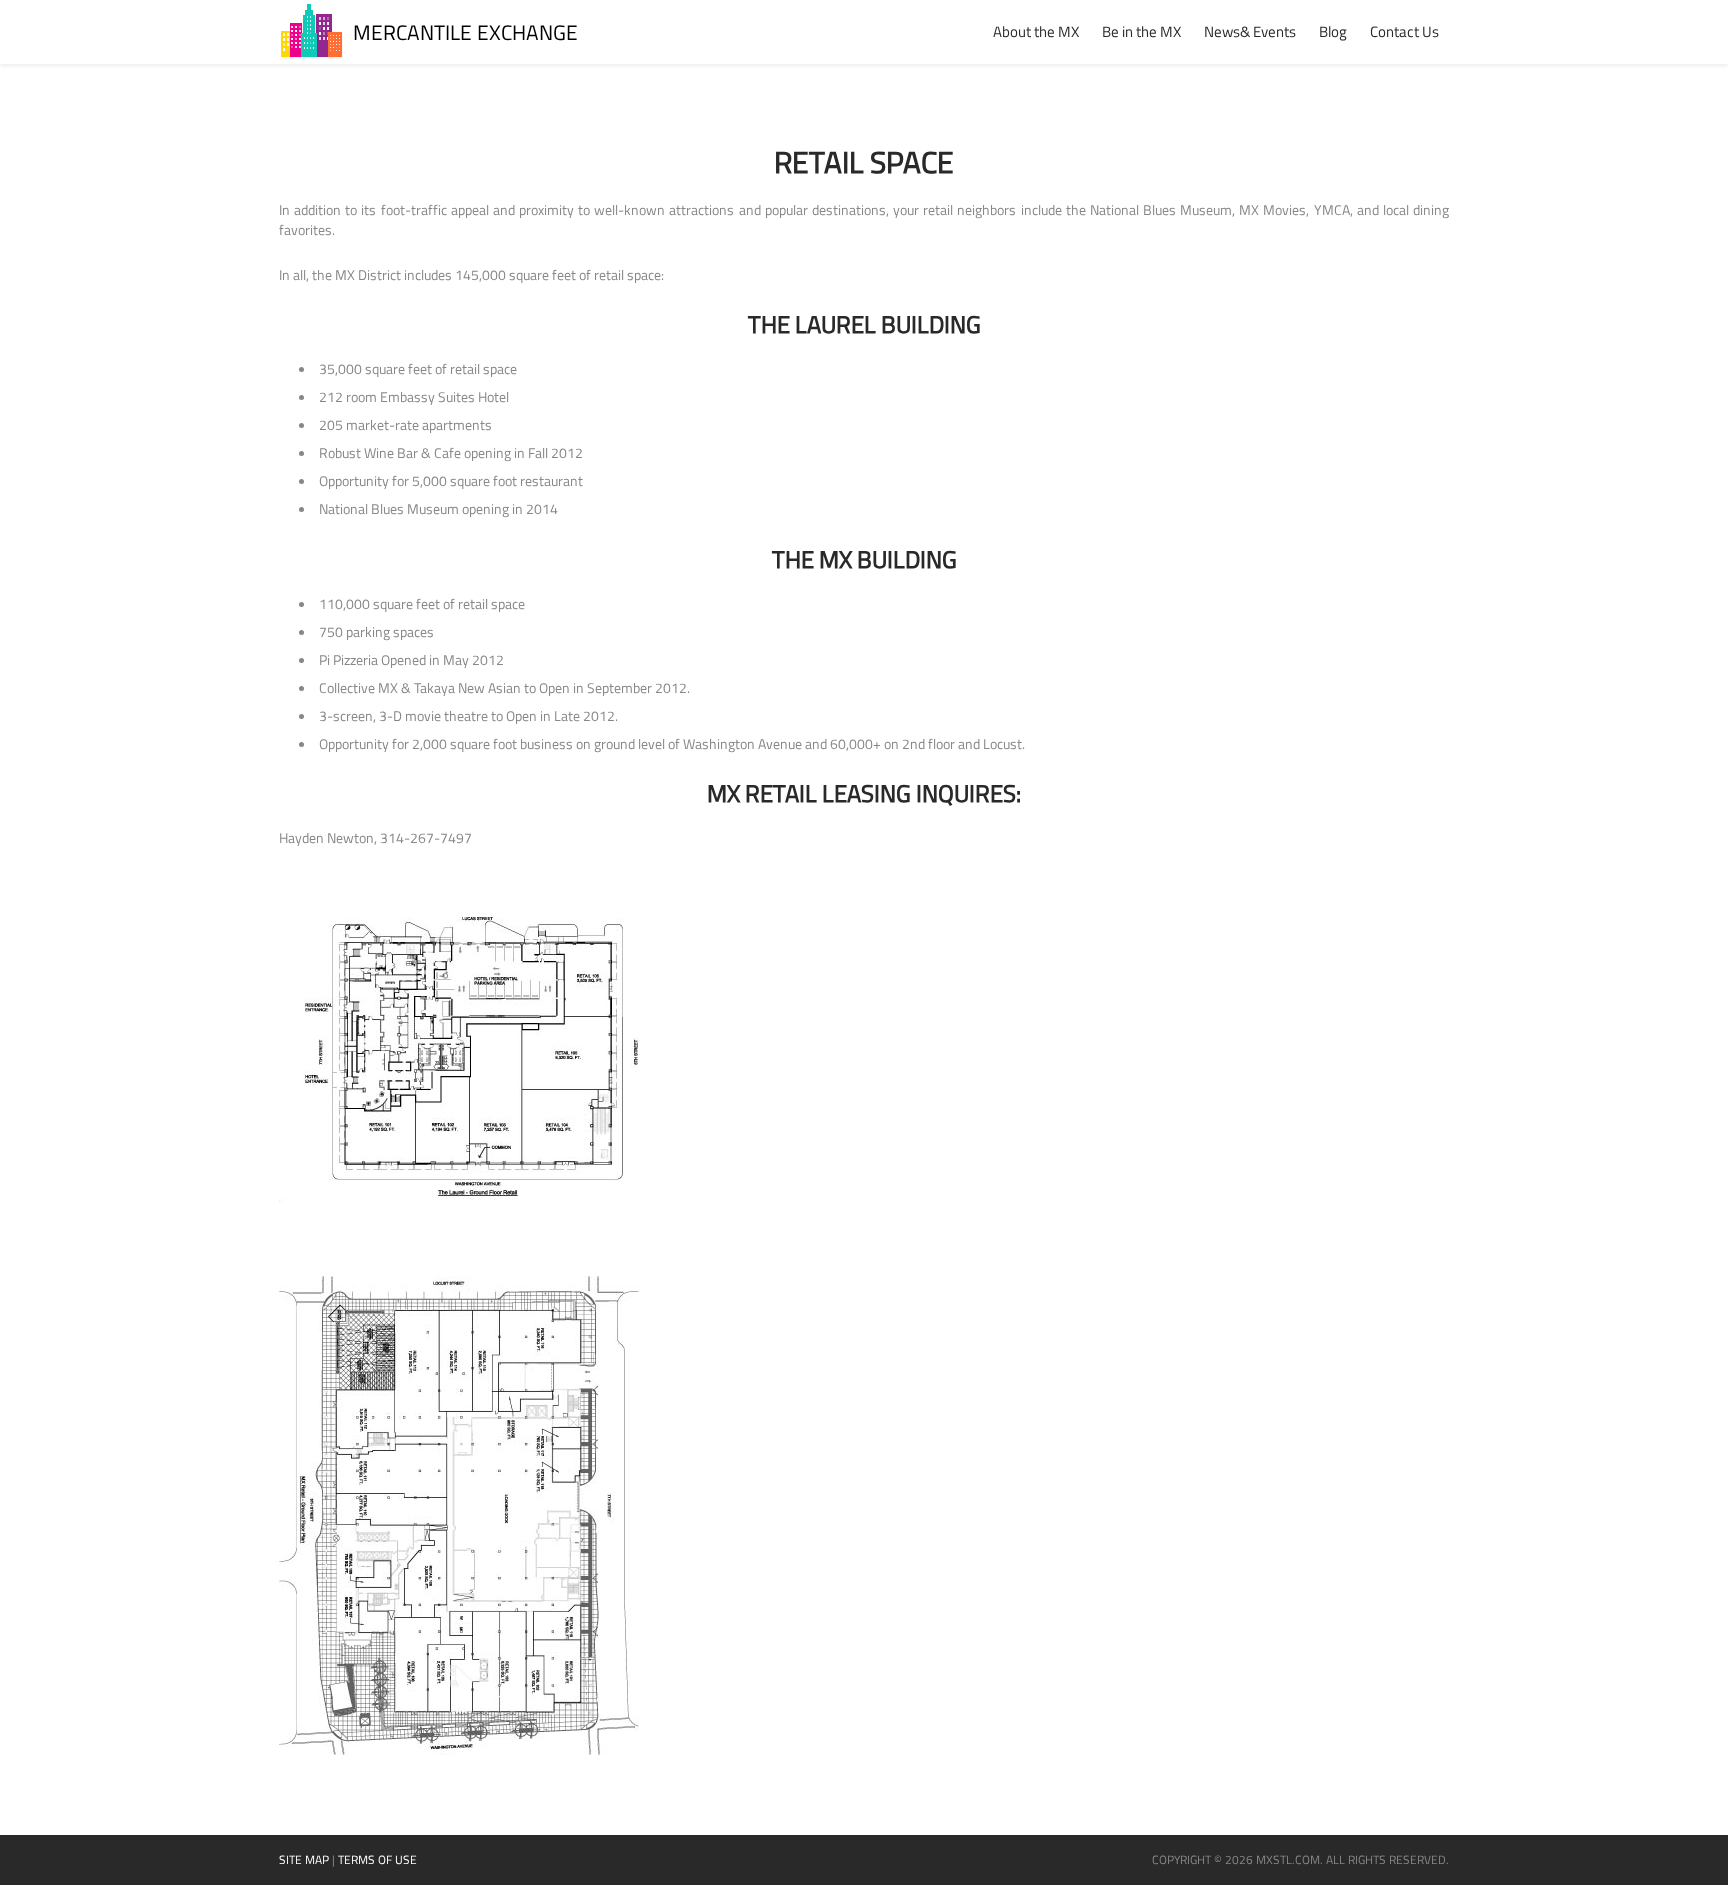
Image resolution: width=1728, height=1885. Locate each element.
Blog (1333, 31)
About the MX (1036, 31)
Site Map (304, 1859)
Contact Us (1404, 31)
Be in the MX (1141, 31)
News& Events (1250, 31)
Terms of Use (377, 1859)
